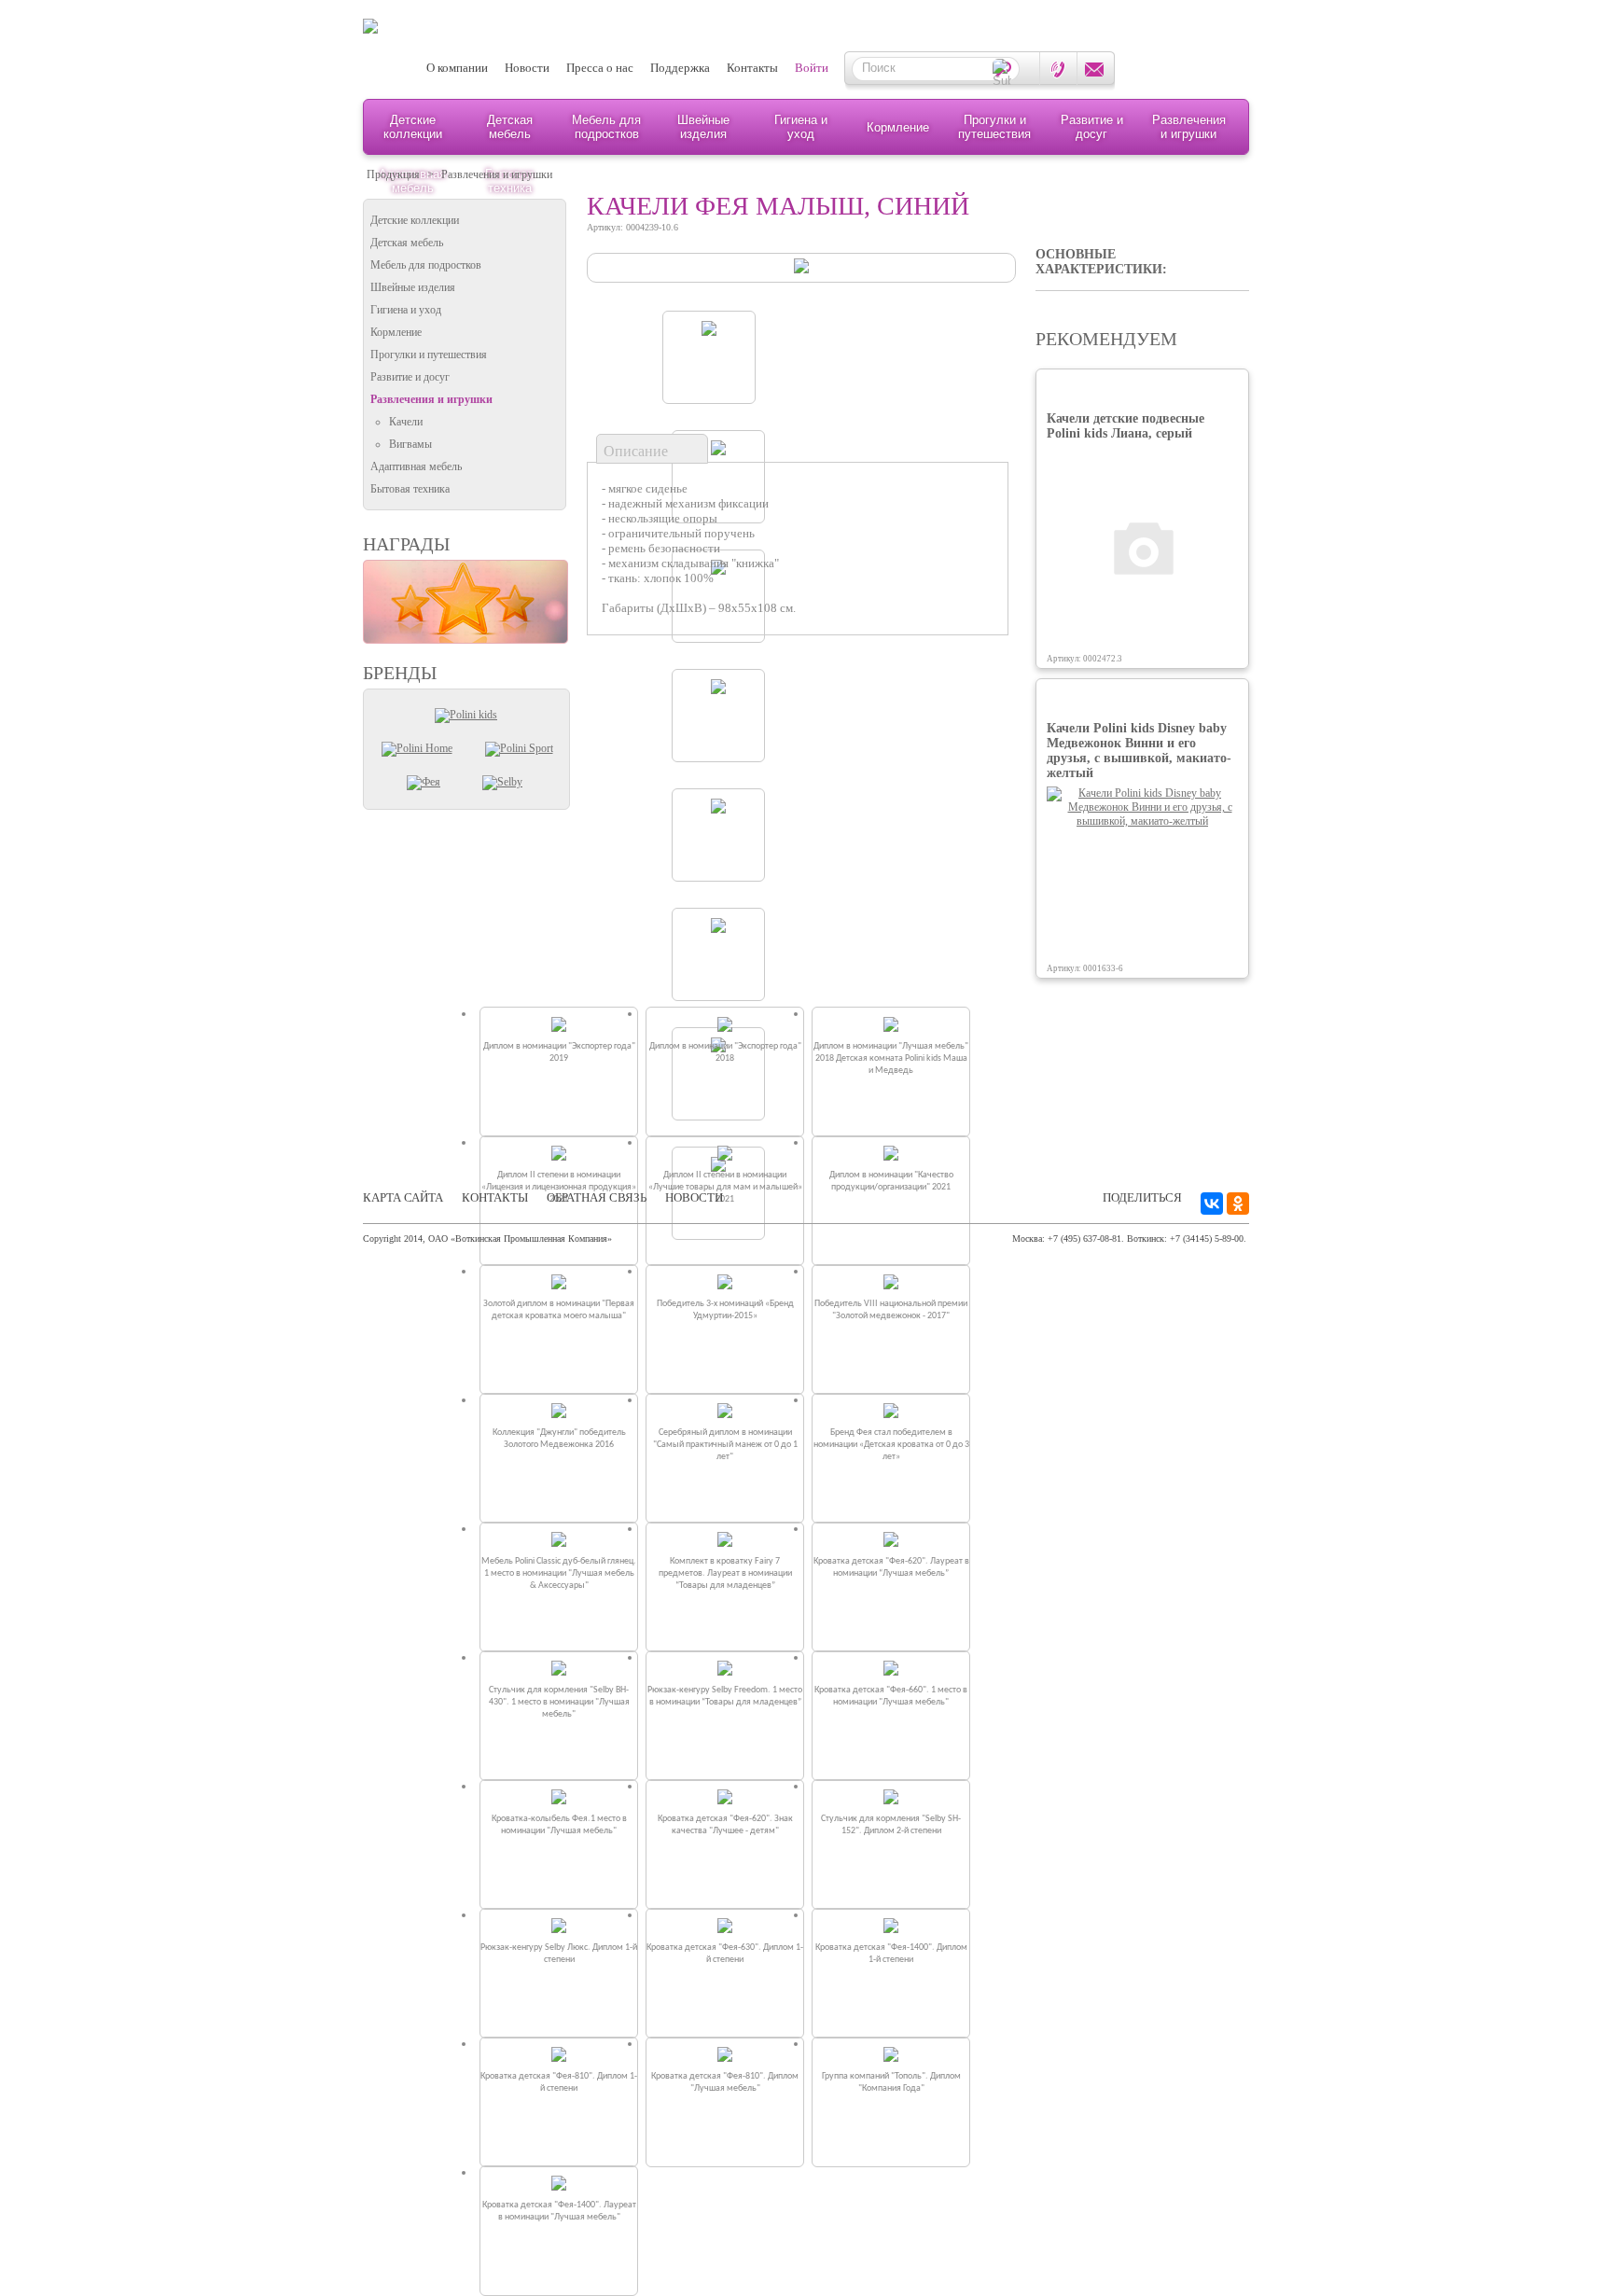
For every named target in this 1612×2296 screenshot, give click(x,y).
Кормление (898, 127)
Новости (527, 68)
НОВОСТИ (694, 1197)
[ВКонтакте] (1212, 1204)
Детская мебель (510, 127)
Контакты (752, 68)
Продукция (393, 174)
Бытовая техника (410, 489)
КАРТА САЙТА (403, 1197)
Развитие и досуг (1092, 127)
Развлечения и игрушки (1189, 127)
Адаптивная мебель (416, 466)
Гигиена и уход (801, 127)
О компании (457, 68)
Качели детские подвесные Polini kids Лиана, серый (1126, 426)
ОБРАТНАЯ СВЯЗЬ (597, 1197)
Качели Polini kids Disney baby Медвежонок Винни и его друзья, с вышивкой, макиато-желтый (1139, 751)
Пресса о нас (600, 68)
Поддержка (680, 68)
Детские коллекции (413, 127)
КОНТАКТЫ (495, 1197)
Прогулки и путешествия (994, 127)
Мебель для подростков (606, 127)
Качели (406, 422)
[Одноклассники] (1238, 1204)
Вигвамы (410, 444)
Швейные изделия (703, 127)
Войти (812, 68)
